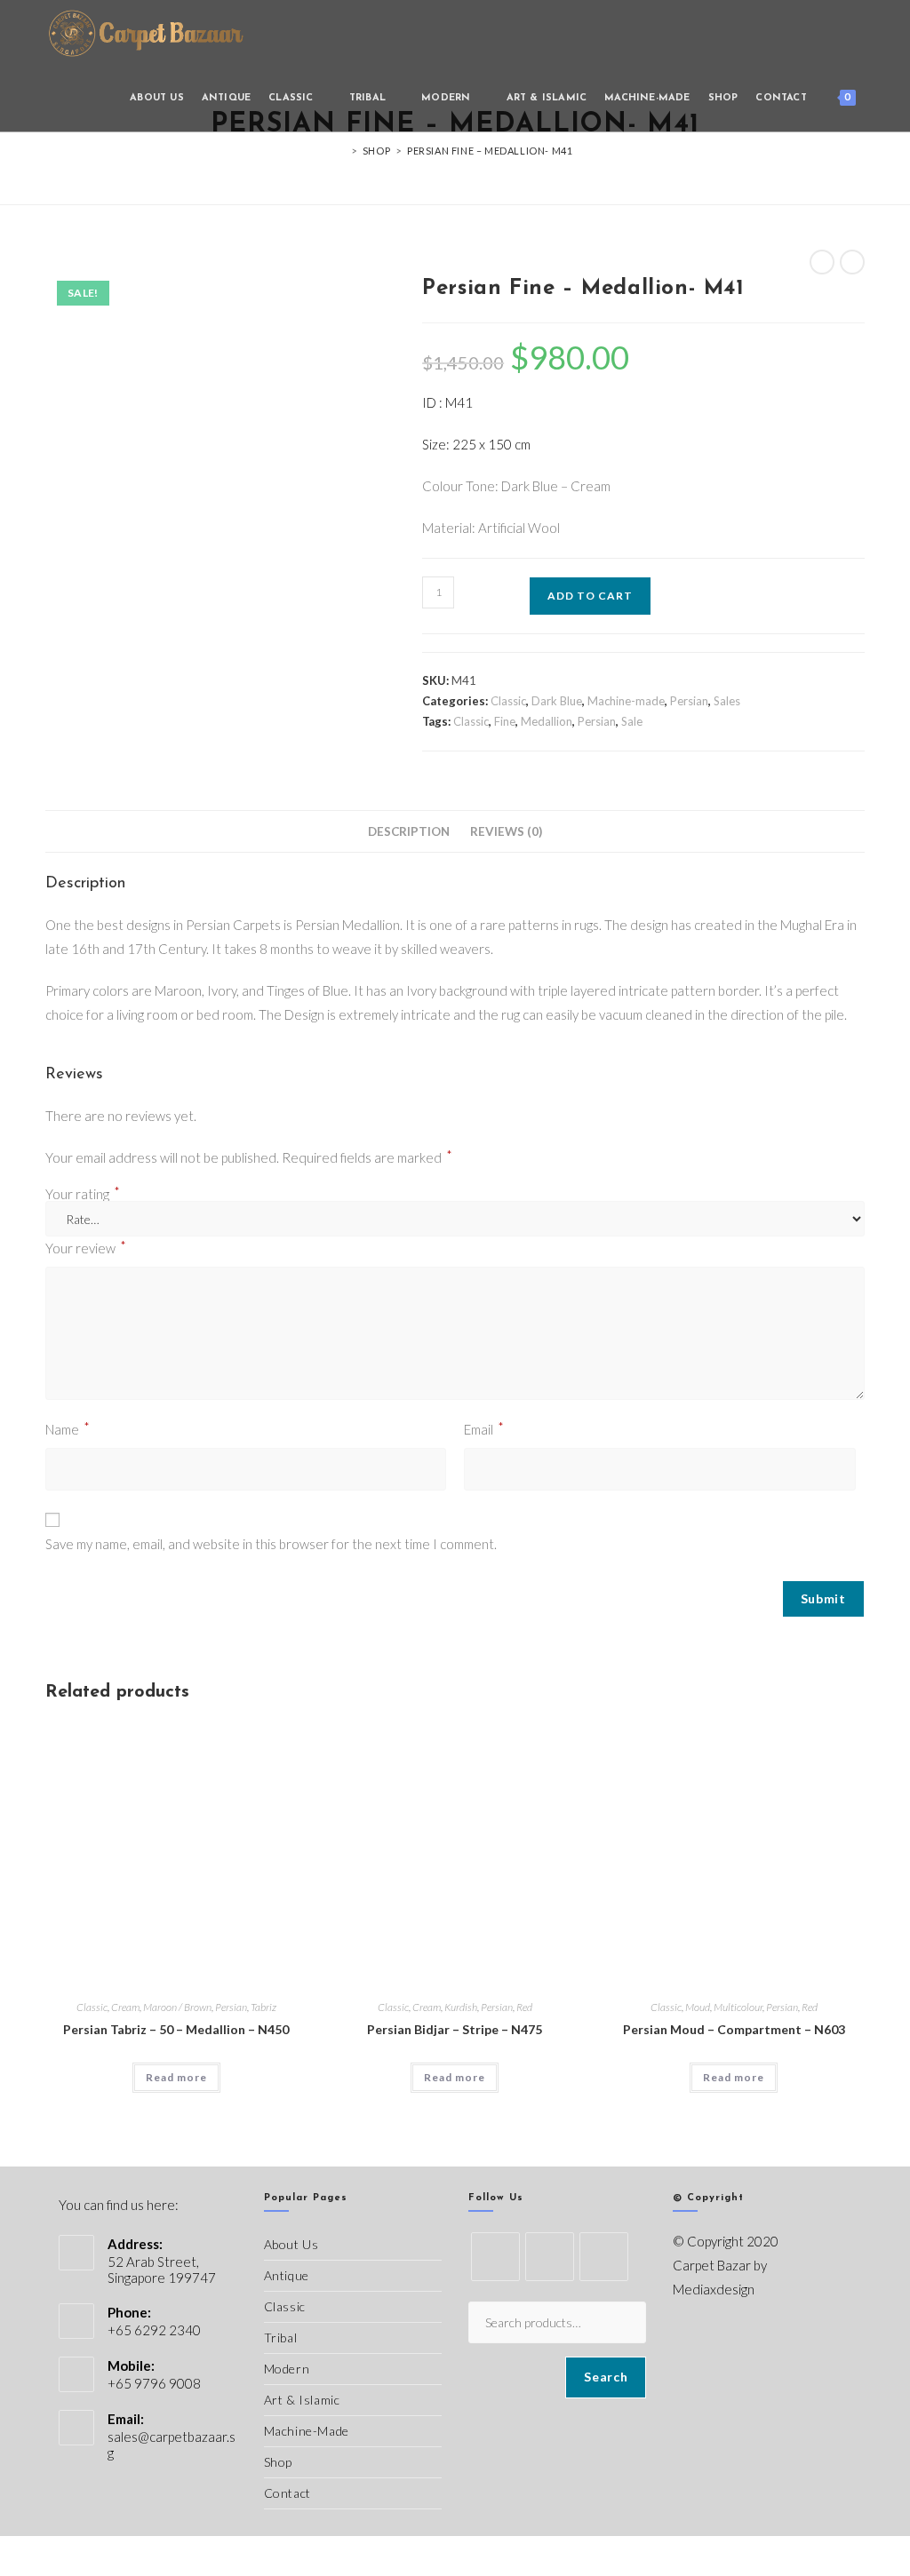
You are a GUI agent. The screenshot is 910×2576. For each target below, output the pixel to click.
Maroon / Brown (177, 2007)
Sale (632, 721)
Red (524, 2007)
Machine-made (626, 701)
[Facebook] (550, 2257)
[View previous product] (822, 262)
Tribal (281, 2337)
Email (484, 1428)
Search (606, 2377)
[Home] (342, 151)
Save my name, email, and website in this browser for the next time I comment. (271, 1544)
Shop (278, 2462)
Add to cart (590, 596)
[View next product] (852, 262)
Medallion (547, 721)
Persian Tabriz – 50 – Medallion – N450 (176, 2029)
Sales (727, 701)
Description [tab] (409, 831)
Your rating (83, 1194)
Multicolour (738, 2007)
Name (68, 1428)
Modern (287, 2369)
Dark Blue (557, 701)
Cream (125, 2007)
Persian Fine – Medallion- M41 (490, 151)
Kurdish (461, 2007)
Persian (689, 701)
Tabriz (263, 2007)
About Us (291, 2244)
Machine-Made (307, 2431)
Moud (698, 2007)
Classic (508, 701)
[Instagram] (604, 2257)
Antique (287, 2275)
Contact (287, 2493)
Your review (86, 1247)
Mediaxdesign (714, 2289)
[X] (495, 2257)
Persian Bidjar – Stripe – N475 (455, 2029)
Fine (505, 721)
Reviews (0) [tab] (506, 831)
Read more (176, 2077)
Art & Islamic (302, 2400)
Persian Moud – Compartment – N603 (734, 2029)
